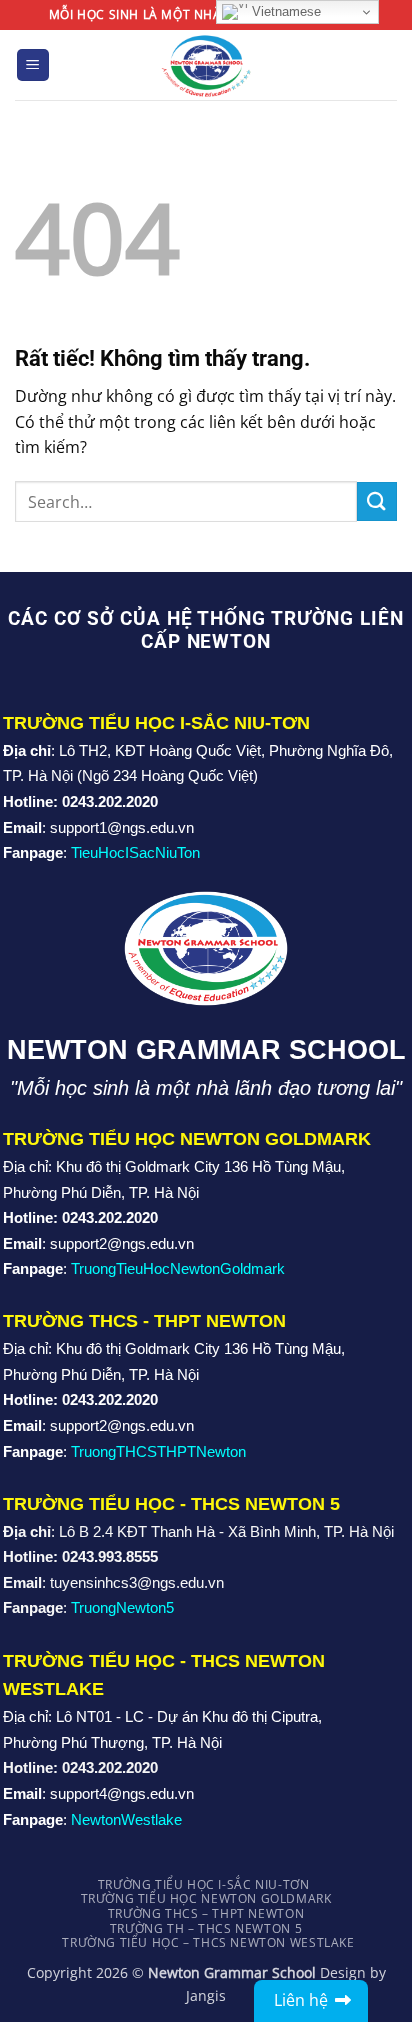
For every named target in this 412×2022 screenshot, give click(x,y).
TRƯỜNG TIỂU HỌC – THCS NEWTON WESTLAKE (208, 1942)
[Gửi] (377, 501)
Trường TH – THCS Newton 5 (206, 1928)
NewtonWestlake (126, 1819)
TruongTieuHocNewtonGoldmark (178, 1268)
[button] (33, 65)
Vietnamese (284, 11)
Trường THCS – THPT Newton (206, 1913)
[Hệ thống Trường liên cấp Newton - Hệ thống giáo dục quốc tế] (206, 64)
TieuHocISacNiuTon (135, 852)
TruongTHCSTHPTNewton (158, 1451)
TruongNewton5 (122, 1607)
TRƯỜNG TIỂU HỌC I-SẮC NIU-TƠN (204, 1884)
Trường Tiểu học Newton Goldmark (206, 1898)
